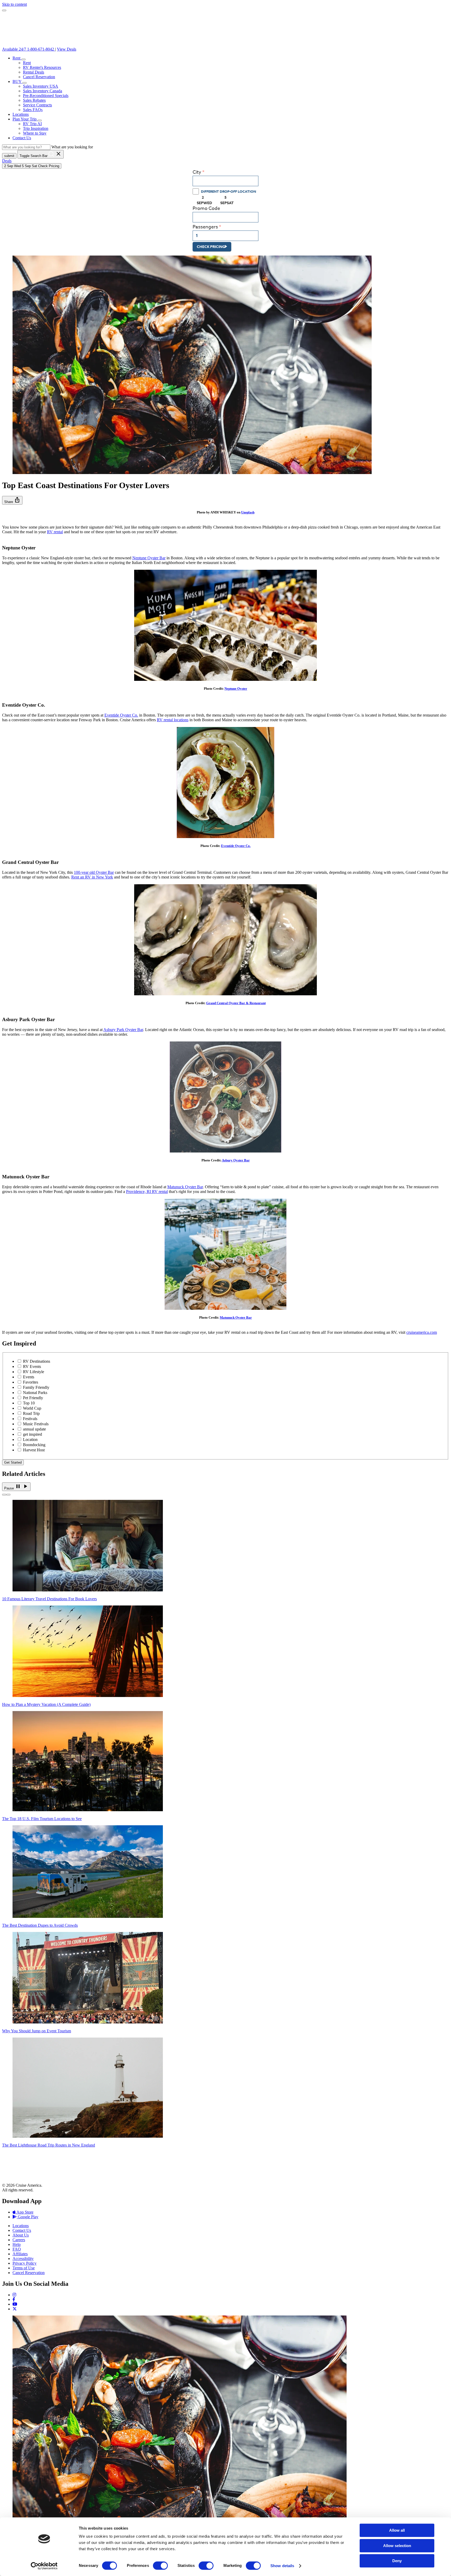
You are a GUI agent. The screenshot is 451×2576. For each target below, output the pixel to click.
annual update (34, 1429)
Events (29, 1377)
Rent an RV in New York (92, 877)
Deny (397, 2561)
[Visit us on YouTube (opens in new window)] (15, 2304)
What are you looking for (72, 147)
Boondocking (34, 1445)
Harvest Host (34, 1450)
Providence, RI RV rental (147, 1192)
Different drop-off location (229, 191)
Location (30, 1439)
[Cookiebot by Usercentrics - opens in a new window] (44, 2566)
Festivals (30, 1419)
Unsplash (248, 512)
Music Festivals (36, 1424)
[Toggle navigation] (4, 10)
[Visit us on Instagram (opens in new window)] (14, 2295)
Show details (282, 2566)
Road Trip (31, 1413)
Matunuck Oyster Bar (185, 1187)
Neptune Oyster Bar (149, 558)
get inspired (32, 1434)
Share (12, 500)
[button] (23, 59)
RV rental (55, 532)
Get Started (13, 1462)
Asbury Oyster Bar (236, 1160)
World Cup (32, 1408)
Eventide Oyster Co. (121, 715)
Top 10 (29, 1403)
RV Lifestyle (34, 1372)
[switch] (160, 2566)
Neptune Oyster (236, 689)
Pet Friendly (33, 1398)
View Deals (67, 49)
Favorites (31, 1382)
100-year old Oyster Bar (94, 872)
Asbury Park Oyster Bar (123, 1030)
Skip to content (14, 4)
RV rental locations (173, 720)
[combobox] (225, 181)
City (197, 172)
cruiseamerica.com (422, 1332)
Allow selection (397, 2546)
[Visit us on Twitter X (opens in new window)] (15, 2309)
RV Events (32, 1366)
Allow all (397, 2530)
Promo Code (206, 208)
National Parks (35, 1393)
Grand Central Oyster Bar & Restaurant (236, 1003)
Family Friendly (36, 1387)
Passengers (205, 227)
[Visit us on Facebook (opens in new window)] (14, 2299)
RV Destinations (37, 1361)
